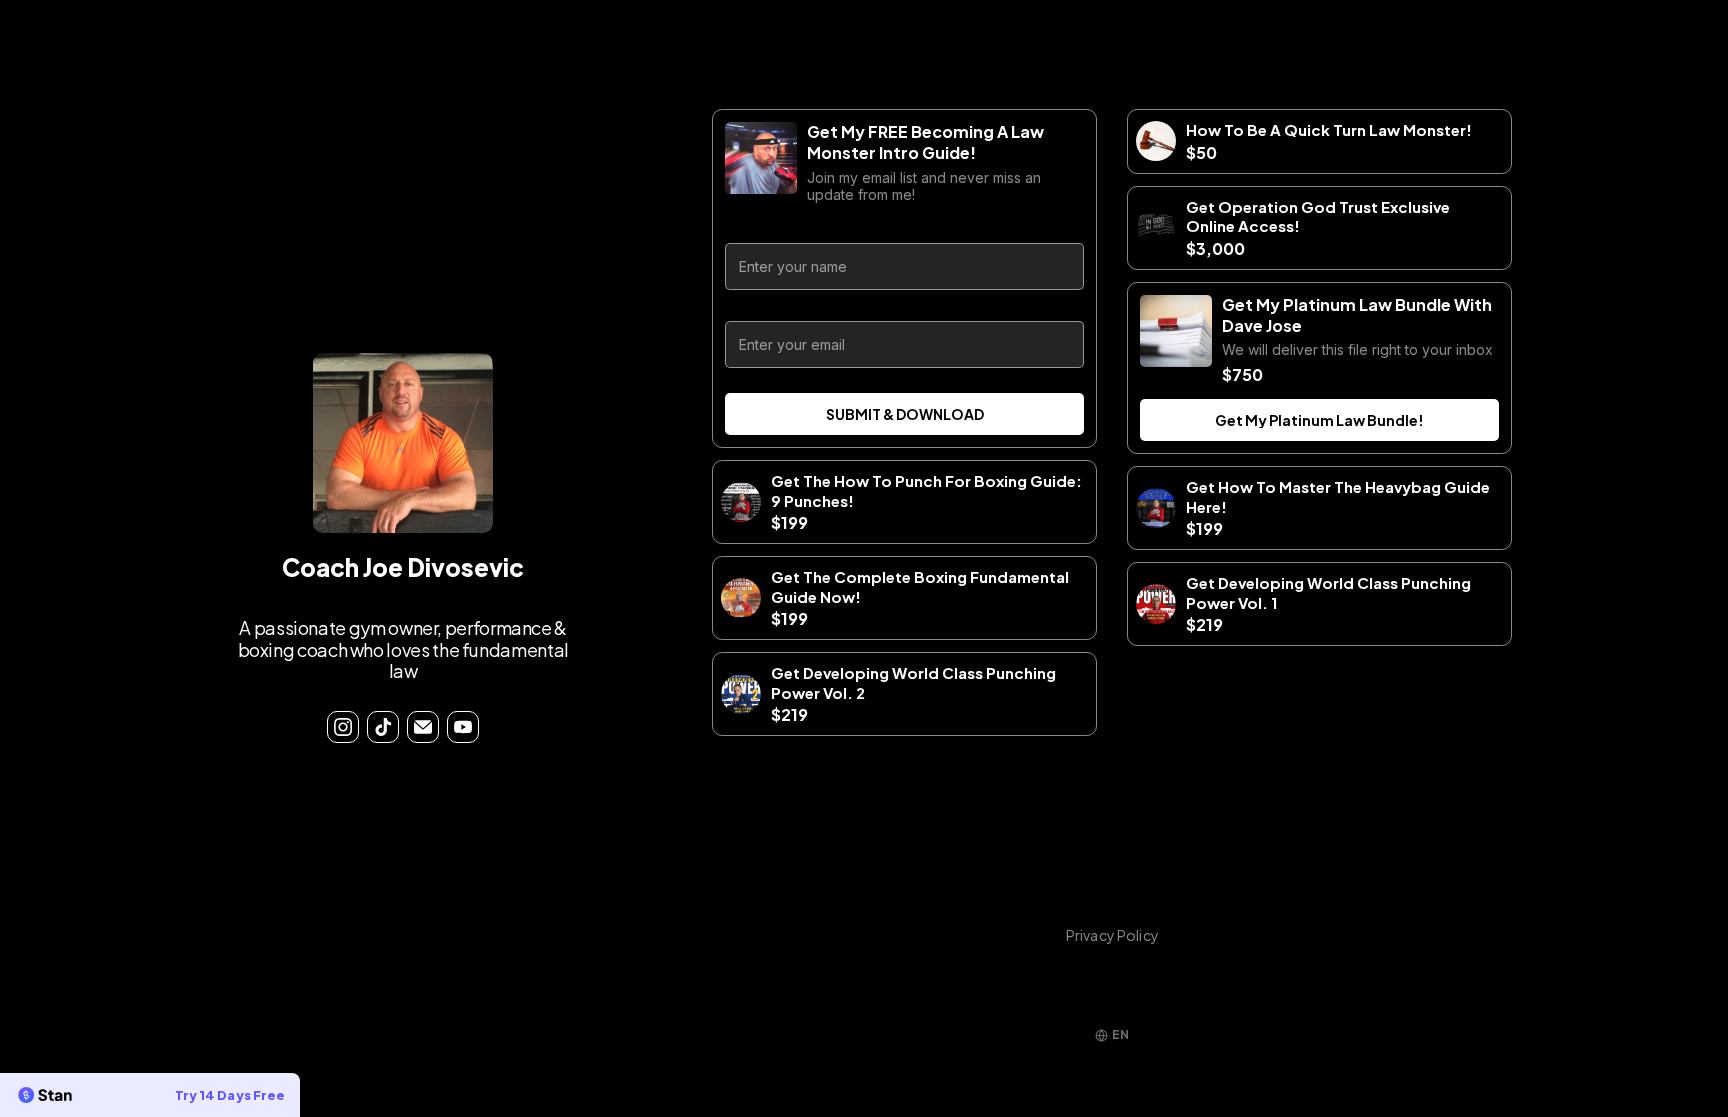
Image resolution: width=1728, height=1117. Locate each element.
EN (1120, 1034)
